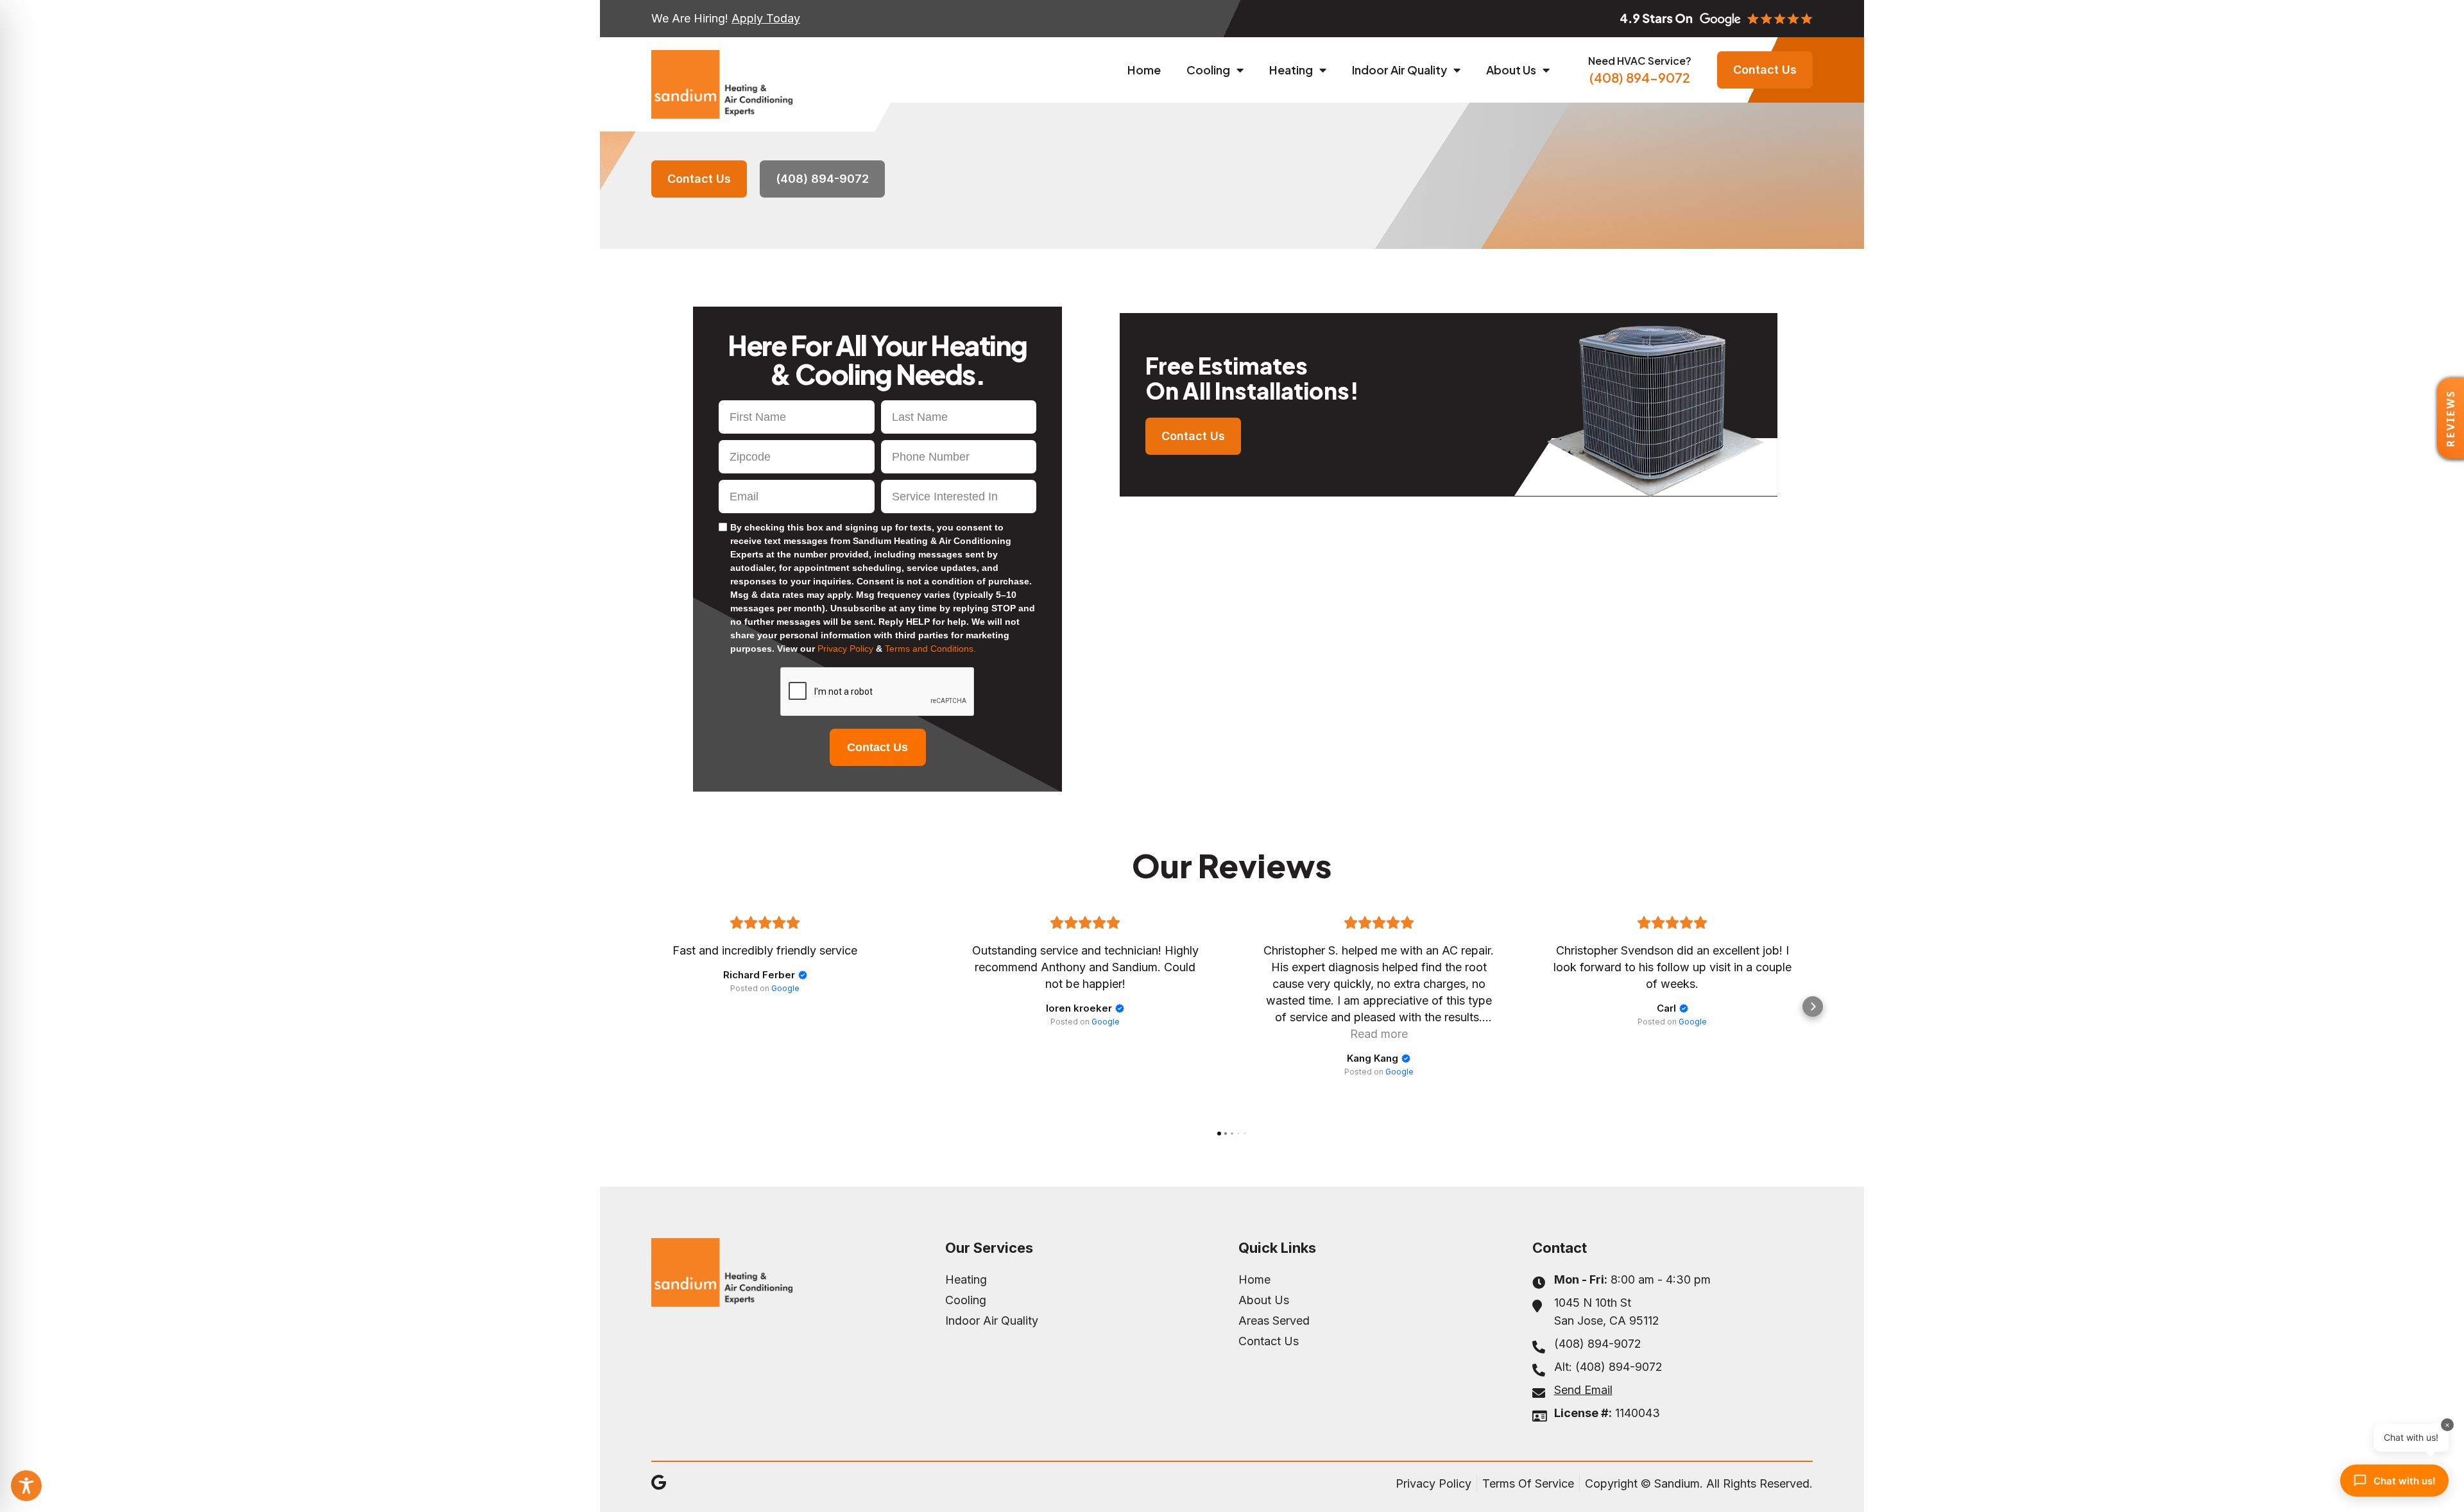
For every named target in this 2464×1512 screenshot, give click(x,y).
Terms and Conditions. (930, 649)
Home (1144, 70)
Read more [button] (1379, 1034)
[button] (651, 1007)
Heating (1291, 70)
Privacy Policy (847, 649)
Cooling (1208, 70)
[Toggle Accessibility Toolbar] (26, 1486)
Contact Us (877, 747)
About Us (1511, 70)
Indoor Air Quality (1399, 70)
